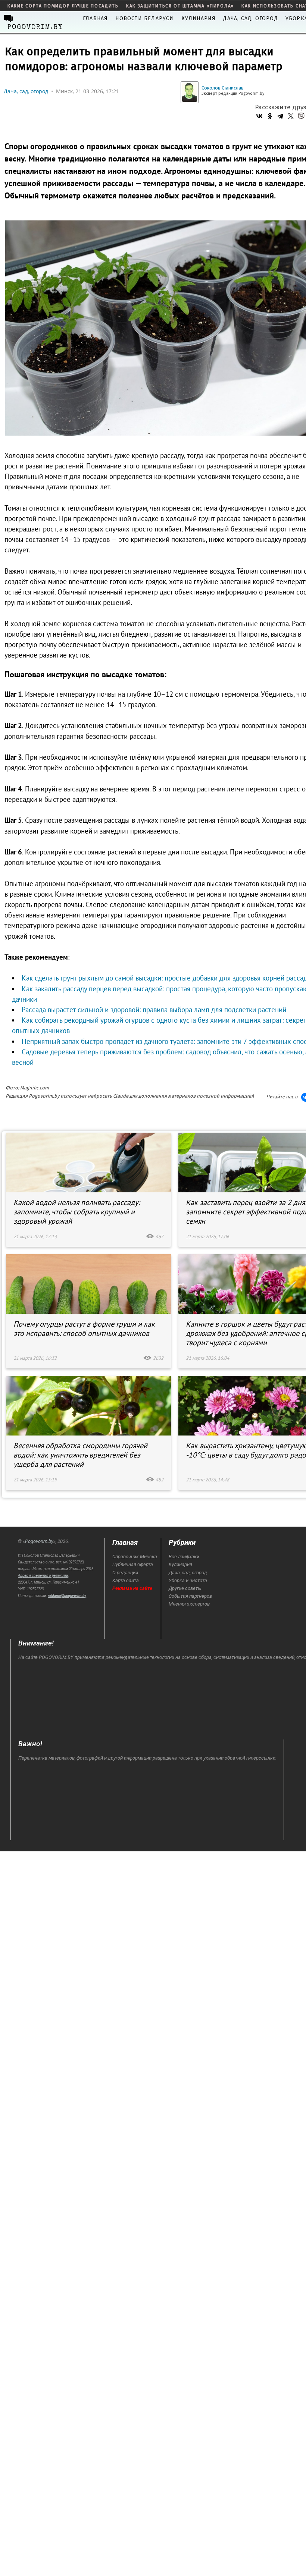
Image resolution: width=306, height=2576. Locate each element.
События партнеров (190, 1596)
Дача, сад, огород (250, 18)
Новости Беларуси (144, 18)
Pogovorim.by (39, 1541)
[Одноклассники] (270, 116)
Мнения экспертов (189, 1604)
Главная (95, 18)
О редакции (125, 1573)
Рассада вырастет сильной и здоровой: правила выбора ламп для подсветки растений (154, 1010)
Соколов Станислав (223, 88)
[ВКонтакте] (259, 116)
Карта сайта (126, 1580)
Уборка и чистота (188, 1580)
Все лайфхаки (184, 1557)
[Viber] (301, 116)
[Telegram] (280, 116)
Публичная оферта (133, 1564)
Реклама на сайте (132, 1588)
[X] (291, 116)
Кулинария (199, 18)
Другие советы (185, 1588)
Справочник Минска (135, 1557)
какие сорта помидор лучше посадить (63, 6)
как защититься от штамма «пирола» (180, 6)
